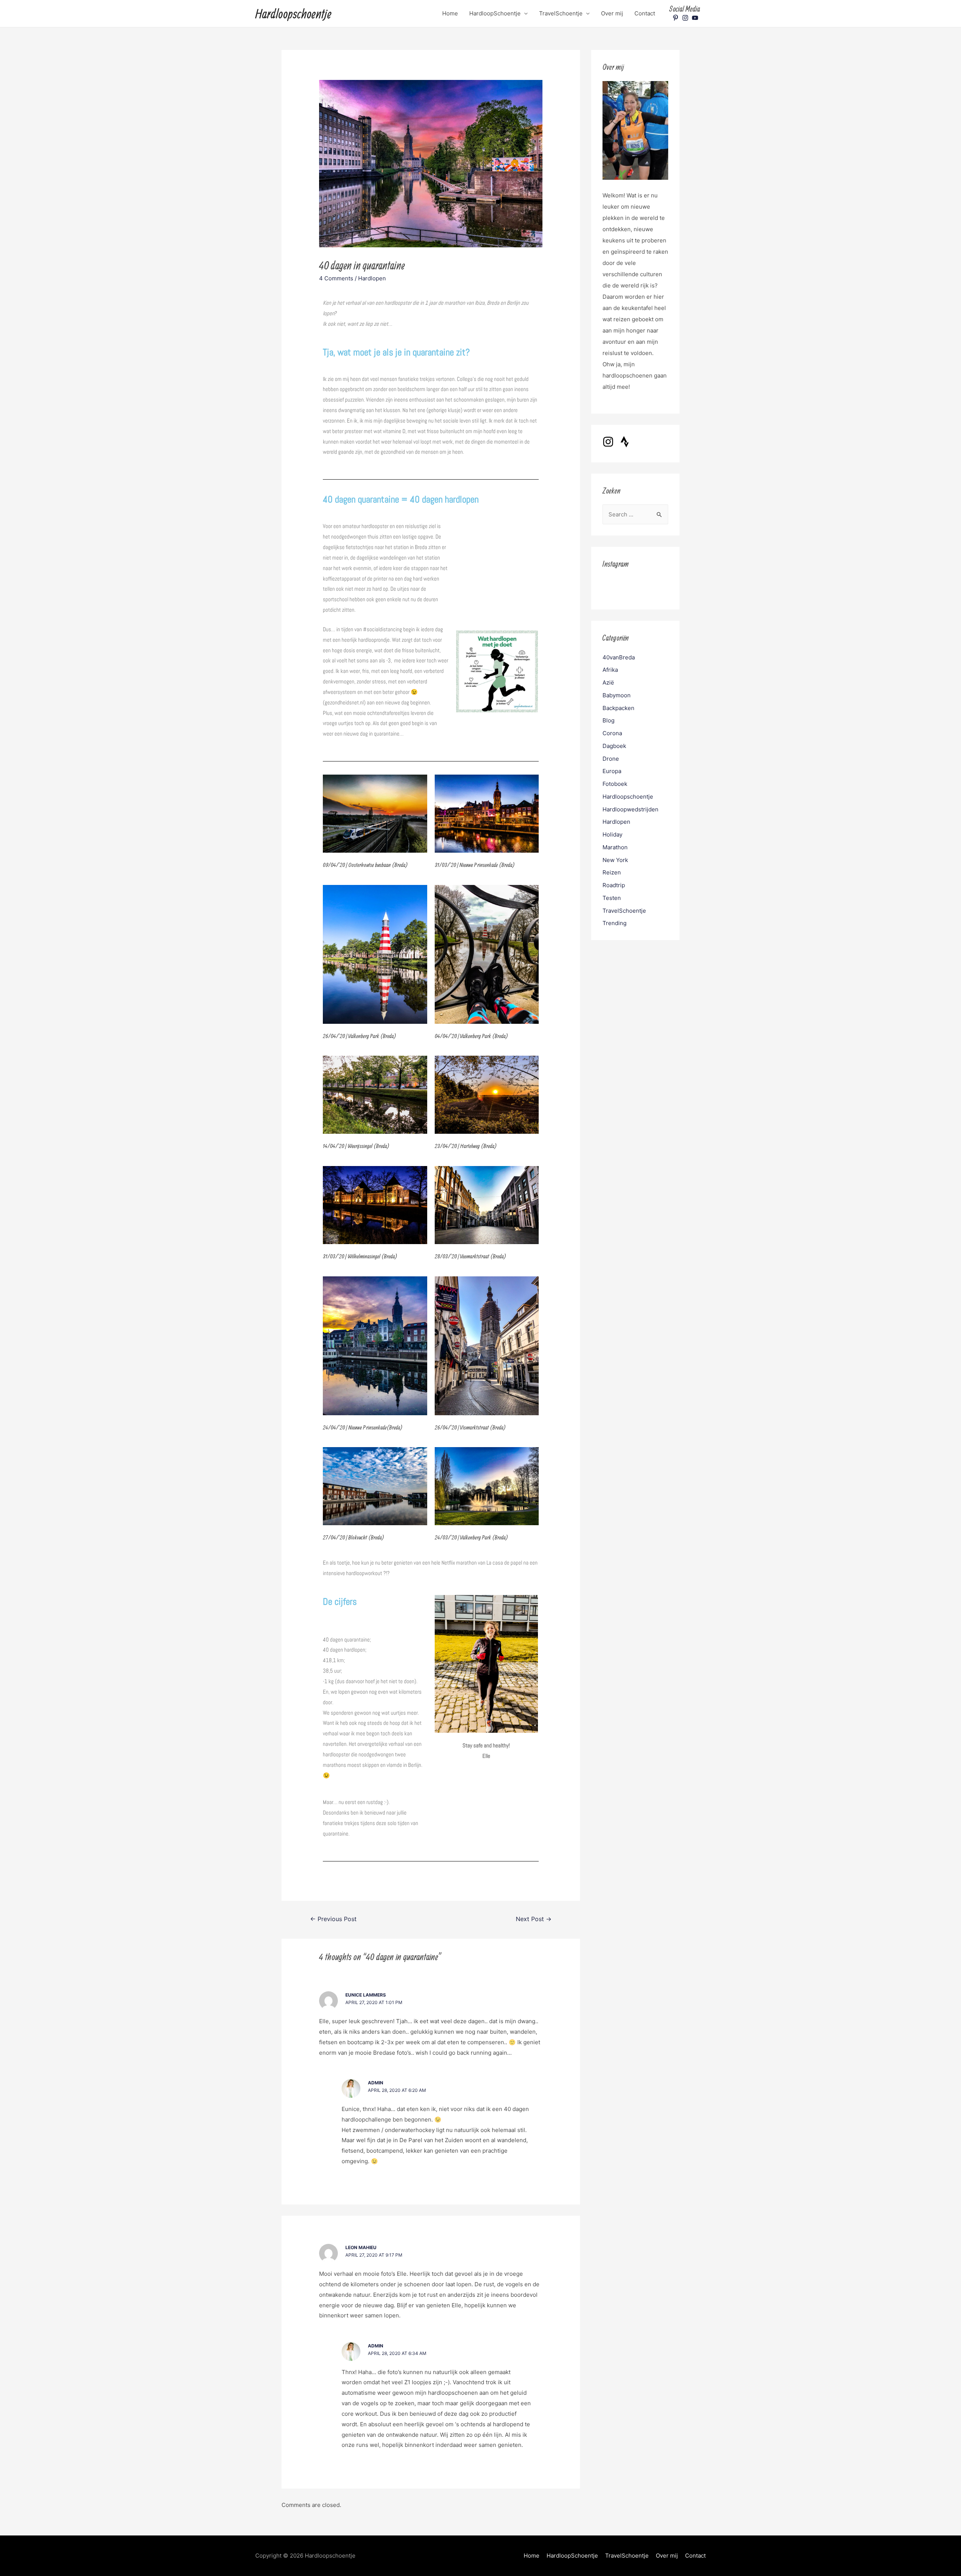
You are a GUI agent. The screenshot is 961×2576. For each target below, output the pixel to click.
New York (615, 860)
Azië (608, 682)
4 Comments (336, 278)
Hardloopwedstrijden (630, 809)
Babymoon (617, 695)
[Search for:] (635, 514)
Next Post (534, 1919)
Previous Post (333, 1919)
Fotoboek (615, 784)
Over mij (612, 13)
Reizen (612, 872)
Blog (609, 720)
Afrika (610, 670)
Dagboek (614, 746)
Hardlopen (372, 278)
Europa (612, 771)
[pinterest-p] (676, 18)
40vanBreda (619, 657)
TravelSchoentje (561, 13)
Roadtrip (614, 885)
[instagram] (686, 18)
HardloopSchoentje (495, 13)
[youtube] (696, 18)
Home (450, 13)
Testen (612, 898)
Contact (645, 13)
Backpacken (618, 708)
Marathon (615, 847)
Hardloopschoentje (293, 14)
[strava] (627, 442)
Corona (612, 733)
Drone (611, 759)
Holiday (612, 834)
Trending (615, 923)
